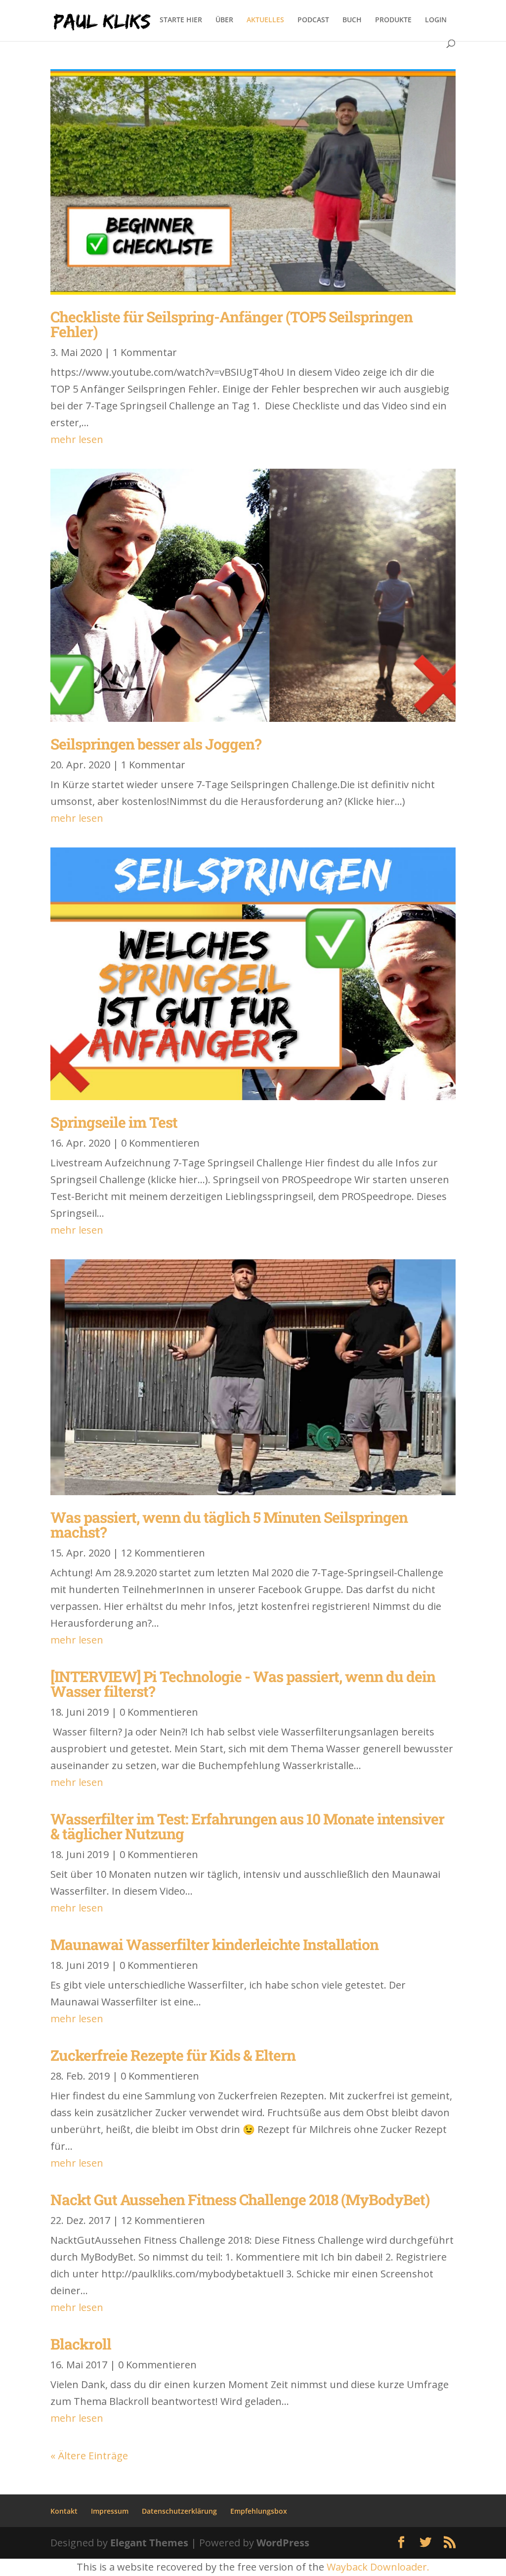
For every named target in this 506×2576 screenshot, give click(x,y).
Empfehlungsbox (259, 2511)
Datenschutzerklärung (179, 2511)
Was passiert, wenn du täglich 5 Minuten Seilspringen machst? (229, 1525)
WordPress (283, 2543)
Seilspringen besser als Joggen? (156, 744)
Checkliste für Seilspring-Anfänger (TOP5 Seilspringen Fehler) (232, 324)
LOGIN (436, 20)
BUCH (352, 20)
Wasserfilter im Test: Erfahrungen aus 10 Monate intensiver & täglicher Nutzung (247, 1826)
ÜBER (224, 20)
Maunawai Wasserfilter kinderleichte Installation (214, 1944)
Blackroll (81, 2344)
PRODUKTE (393, 20)
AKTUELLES (265, 20)
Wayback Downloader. (378, 2567)
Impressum (110, 2511)
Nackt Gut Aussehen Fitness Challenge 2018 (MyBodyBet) (240, 2199)
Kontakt (64, 2511)
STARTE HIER (181, 20)
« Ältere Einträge (89, 2456)
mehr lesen (77, 439)
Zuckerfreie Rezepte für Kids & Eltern (173, 2055)
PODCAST (313, 20)
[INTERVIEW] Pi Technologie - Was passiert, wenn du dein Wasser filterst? (243, 1684)
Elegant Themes (149, 2543)
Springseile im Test (114, 1122)
